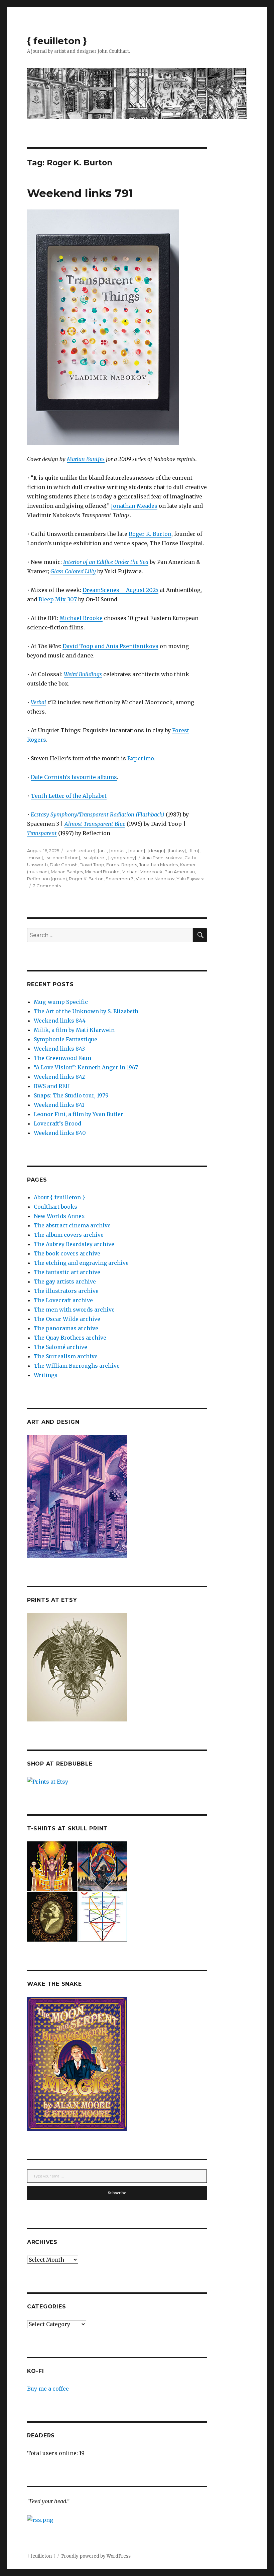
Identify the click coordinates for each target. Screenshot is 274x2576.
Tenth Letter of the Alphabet (69, 796)
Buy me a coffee (48, 2389)
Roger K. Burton (150, 534)
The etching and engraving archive (81, 1263)
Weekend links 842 (59, 1077)
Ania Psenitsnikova (162, 858)
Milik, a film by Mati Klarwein (74, 1030)
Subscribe (117, 2193)
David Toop (92, 865)
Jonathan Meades (134, 506)
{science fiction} (63, 858)
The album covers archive (69, 1235)
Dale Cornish (64, 865)
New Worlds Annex (59, 1216)
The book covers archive (67, 1253)
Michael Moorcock (142, 872)
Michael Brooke (81, 618)
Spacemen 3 (120, 879)
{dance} (137, 851)
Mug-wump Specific (61, 1002)
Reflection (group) (47, 879)
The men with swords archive (74, 1310)
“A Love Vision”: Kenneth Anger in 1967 (86, 1067)
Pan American (180, 872)
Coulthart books (55, 1207)
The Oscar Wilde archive (67, 1319)
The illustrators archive (66, 1291)
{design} (156, 851)
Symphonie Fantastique (65, 1039)
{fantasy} (177, 851)
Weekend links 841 (59, 1105)
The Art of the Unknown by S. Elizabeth (86, 1011)
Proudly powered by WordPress (96, 2556)
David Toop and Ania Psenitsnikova (110, 646)
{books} (117, 851)
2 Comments (47, 886)
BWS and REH (52, 1086)
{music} (35, 858)
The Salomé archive (60, 1347)
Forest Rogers (122, 865)
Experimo (141, 758)
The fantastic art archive (67, 1272)
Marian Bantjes (86, 459)
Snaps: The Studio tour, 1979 (71, 1095)
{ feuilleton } (57, 41)
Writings (46, 1375)
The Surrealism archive (66, 1356)
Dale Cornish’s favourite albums (74, 777)
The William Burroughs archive (77, 1366)
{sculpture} (94, 858)
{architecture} (80, 851)
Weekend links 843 (59, 1049)
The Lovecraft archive (63, 1300)
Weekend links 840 (60, 1133)
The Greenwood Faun (62, 1058)
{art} (102, 851)
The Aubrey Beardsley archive (74, 1244)
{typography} (122, 858)
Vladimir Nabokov (155, 879)
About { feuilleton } (59, 1197)
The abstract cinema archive (72, 1225)
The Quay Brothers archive (70, 1338)
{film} (194, 851)
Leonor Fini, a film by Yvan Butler (79, 1114)
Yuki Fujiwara (190, 879)
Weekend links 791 (80, 193)
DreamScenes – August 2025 (120, 590)
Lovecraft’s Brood (57, 1123)
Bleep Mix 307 (58, 599)
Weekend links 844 (60, 1021)
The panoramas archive (66, 1328)
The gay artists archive (65, 1281)
